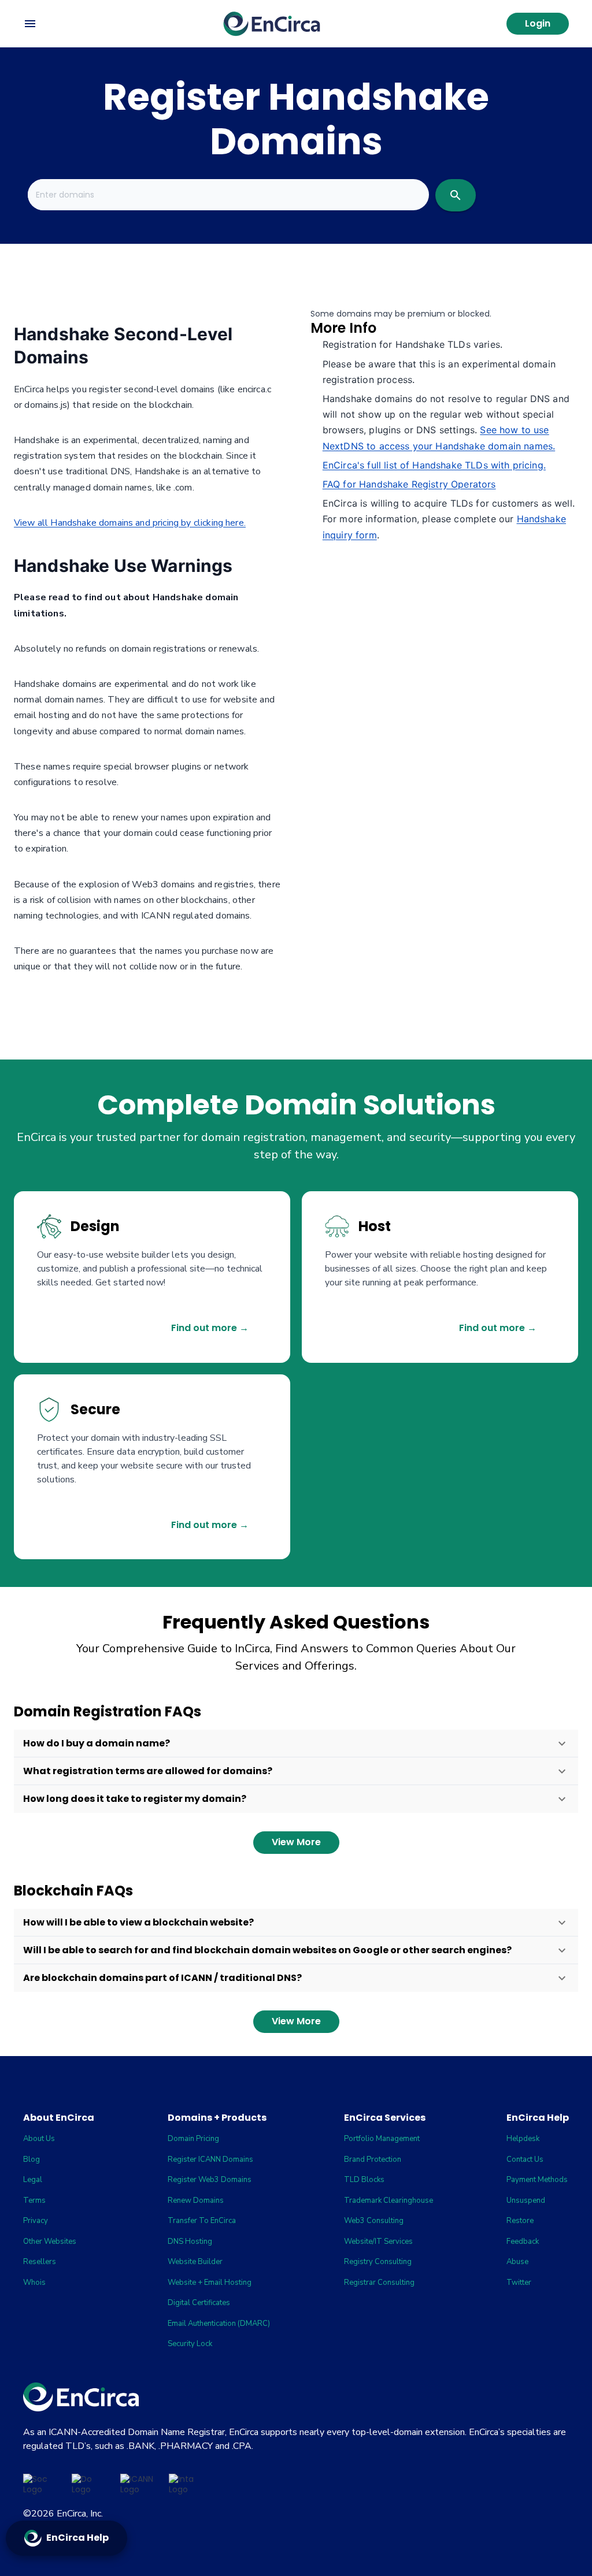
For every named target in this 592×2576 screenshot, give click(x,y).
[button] (296, 1744)
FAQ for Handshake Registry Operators (409, 484)
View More (296, 1842)
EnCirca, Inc (79, 2514)
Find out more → (210, 1328)
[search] (456, 195)
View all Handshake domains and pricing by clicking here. (130, 523)
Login (538, 23)
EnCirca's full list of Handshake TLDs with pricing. (434, 465)
